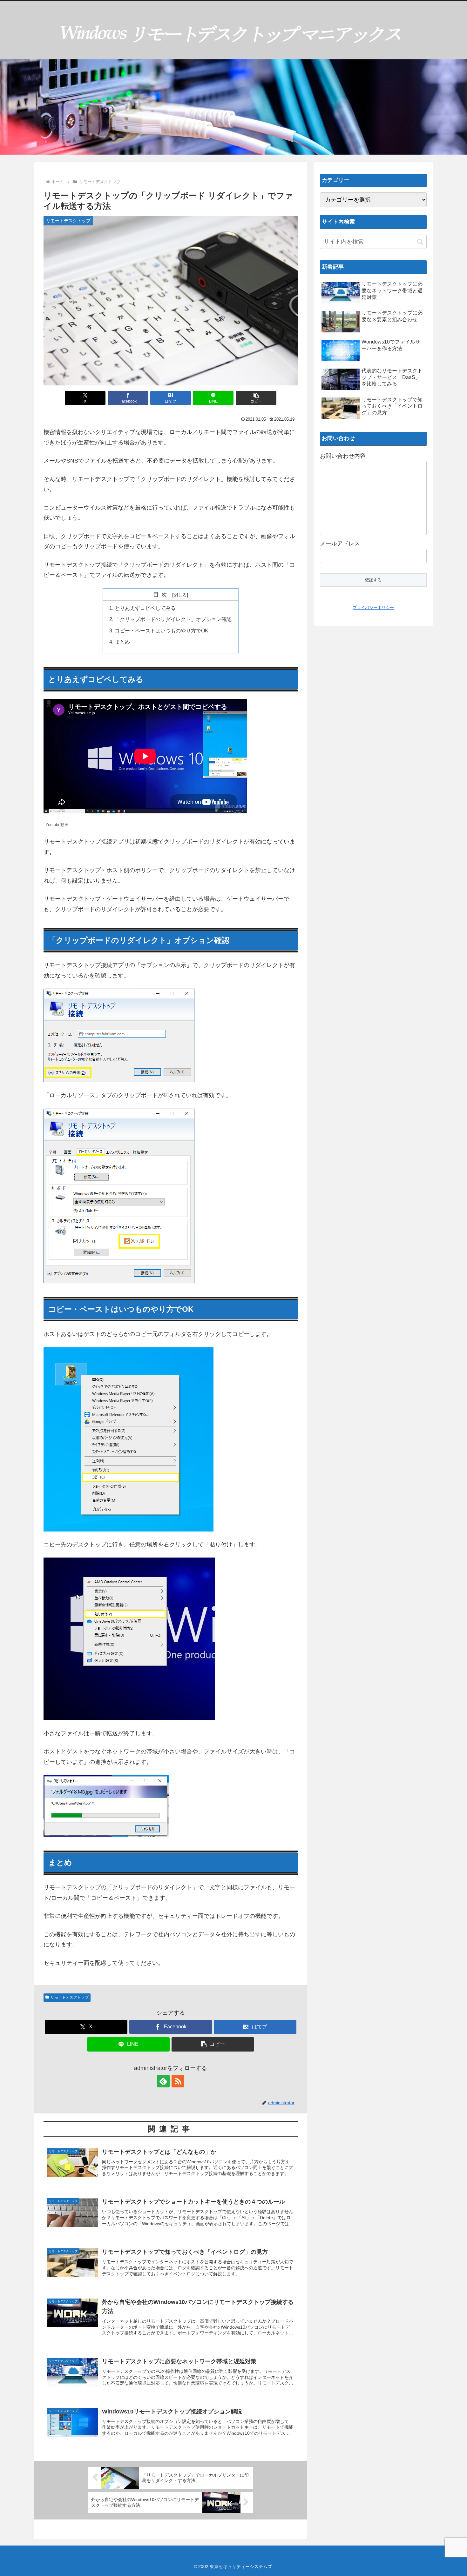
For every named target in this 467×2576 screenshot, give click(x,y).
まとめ (122, 642)
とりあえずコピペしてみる (145, 608)
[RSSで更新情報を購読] (178, 2081)
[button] (256, 398)
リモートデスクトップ (70, 1997)
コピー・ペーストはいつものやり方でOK (162, 631)
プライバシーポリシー (373, 607)
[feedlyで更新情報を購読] (163, 2081)
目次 (162, 595)
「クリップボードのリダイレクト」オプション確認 (173, 619)
